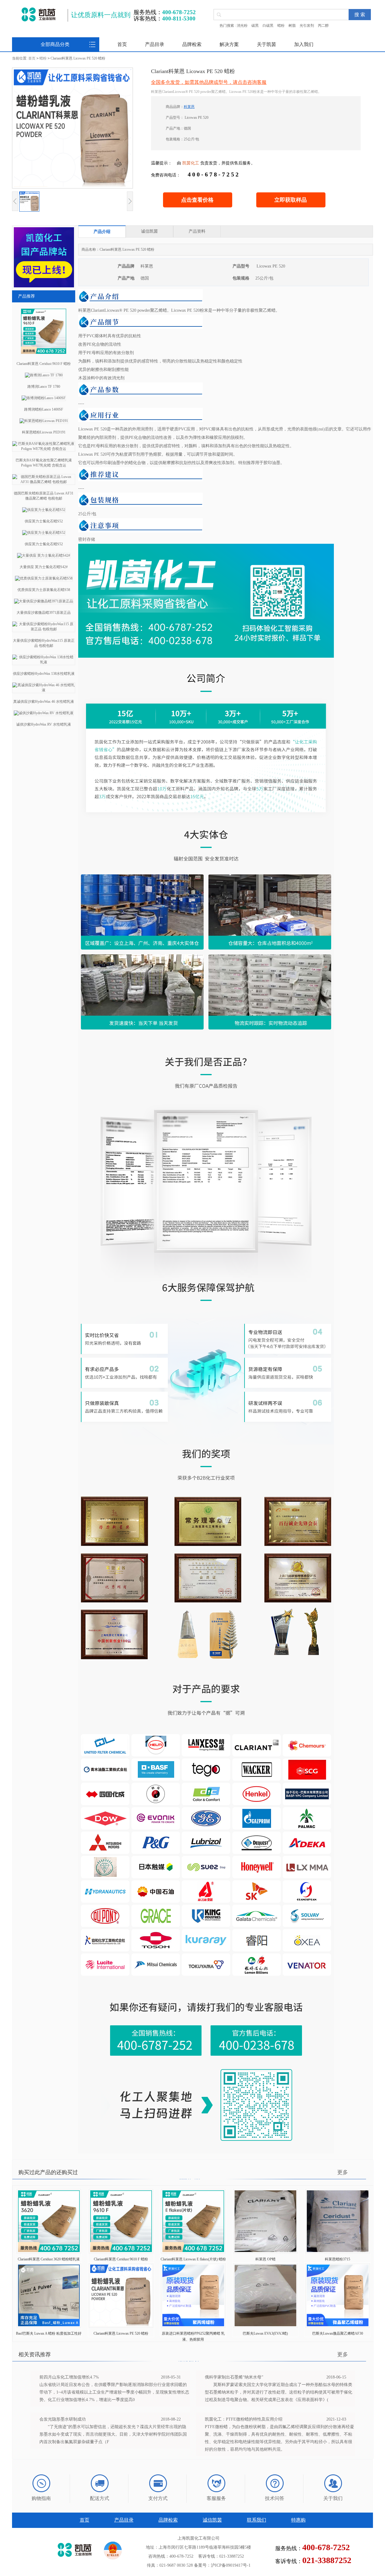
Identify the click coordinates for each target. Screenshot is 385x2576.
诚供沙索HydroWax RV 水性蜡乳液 (44, 724)
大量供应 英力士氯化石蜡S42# (44, 567)
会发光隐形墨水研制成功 (63, 2419)
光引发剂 (307, 26)
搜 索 (360, 15)
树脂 (292, 26)
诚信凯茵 (212, 2520)
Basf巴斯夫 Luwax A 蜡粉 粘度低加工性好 (49, 2333)
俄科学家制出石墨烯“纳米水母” (234, 2377)
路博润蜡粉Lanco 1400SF (44, 409)
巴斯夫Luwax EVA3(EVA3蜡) (265, 2333)
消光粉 (242, 26)
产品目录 (155, 44)
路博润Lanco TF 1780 (44, 387)
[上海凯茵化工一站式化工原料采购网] (38, 14)
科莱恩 (189, 107)
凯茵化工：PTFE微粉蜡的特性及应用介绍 (244, 2419)
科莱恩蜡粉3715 (337, 2259)
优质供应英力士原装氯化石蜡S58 (44, 590)
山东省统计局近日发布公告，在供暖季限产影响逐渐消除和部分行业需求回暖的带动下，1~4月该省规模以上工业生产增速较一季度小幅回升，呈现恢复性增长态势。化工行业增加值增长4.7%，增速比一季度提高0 (114, 2392)
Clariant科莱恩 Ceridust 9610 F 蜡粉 (44, 364)
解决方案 (229, 44)
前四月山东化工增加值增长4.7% (69, 2377)
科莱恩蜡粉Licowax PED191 (44, 432)
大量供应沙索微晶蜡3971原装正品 (44, 613)
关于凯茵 (266, 44)
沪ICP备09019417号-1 (231, 2565)
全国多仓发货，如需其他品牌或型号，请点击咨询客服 (209, 82)
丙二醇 (323, 26)
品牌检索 (192, 44)
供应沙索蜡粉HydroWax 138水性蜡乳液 (44, 674)
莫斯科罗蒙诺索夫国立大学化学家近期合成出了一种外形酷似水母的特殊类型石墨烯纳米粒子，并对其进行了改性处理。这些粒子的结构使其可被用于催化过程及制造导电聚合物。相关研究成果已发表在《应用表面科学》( (279, 2392)
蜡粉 (281, 26)
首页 (122, 44)
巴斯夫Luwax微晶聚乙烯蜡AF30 (338, 2333)
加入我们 (304, 44)
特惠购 (298, 2520)
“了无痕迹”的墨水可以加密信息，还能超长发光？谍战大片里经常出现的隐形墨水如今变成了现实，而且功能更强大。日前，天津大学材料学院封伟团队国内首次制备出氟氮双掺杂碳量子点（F (113, 2434)
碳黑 (255, 26)
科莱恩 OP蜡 (265, 2259)
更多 (343, 2172)
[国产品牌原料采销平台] (44, 286)
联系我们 (257, 2520)
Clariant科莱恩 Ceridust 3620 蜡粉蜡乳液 (49, 2259)
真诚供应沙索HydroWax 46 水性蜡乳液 (44, 702)
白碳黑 (268, 26)
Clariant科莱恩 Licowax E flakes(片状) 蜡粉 (193, 2259)
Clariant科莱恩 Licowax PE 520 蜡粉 (121, 2333)
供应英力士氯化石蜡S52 (44, 521)
